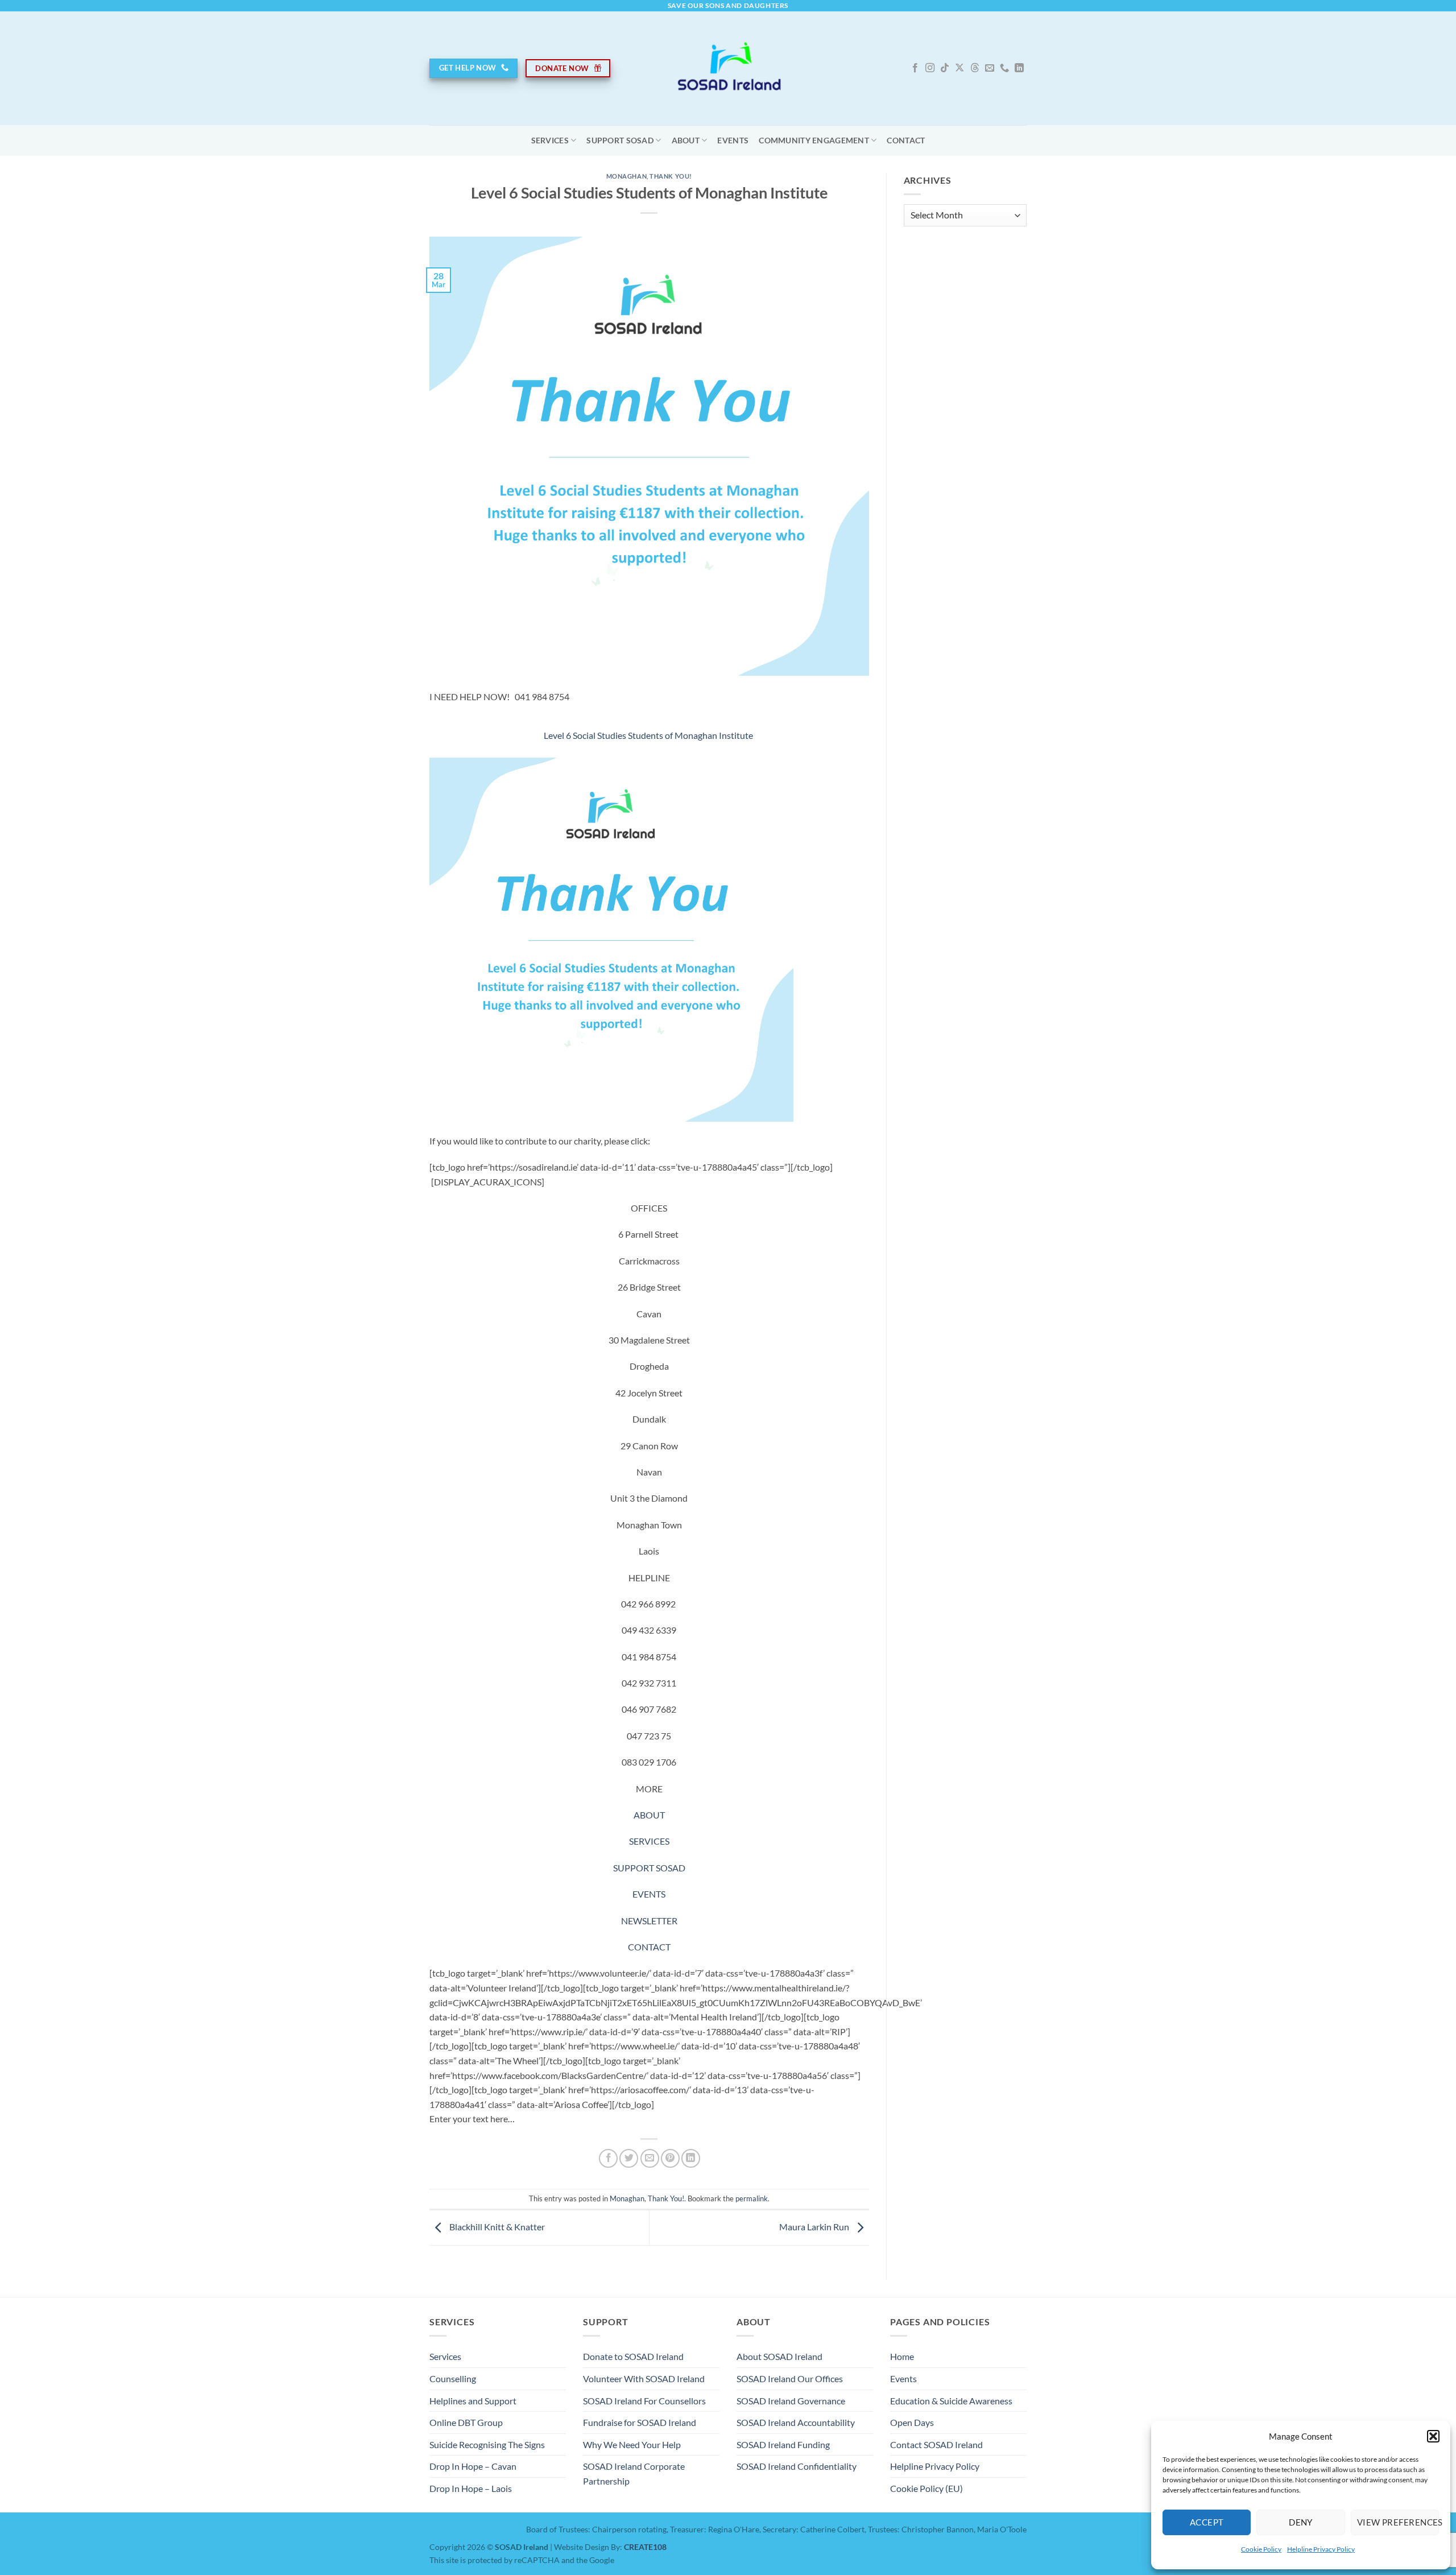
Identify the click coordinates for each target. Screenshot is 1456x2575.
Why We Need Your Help (632, 2444)
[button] (1433, 2436)
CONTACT (649, 1947)
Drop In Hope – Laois (471, 2488)
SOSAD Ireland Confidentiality (797, 2466)
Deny (1301, 2522)
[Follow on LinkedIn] (1019, 68)
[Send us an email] (990, 68)
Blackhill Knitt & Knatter (496, 2227)
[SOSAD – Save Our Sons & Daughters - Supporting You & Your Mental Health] (728, 68)
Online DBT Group (466, 2422)
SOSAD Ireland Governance (791, 2401)
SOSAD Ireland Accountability (796, 2422)
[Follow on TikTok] (945, 68)
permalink (752, 2198)
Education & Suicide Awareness (951, 2401)
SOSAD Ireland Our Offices (790, 2378)
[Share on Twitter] (629, 2158)
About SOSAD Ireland (779, 2356)
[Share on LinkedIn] (691, 2158)
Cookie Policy (1261, 2549)
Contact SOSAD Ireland (936, 2444)
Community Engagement (814, 140)
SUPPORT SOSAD (649, 1868)
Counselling (453, 2378)
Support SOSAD (620, 140)
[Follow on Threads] (975, 68)
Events (733, 140)
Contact (906, 140)
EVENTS (649, 1894)
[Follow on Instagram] (930, 68)
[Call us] (1004, 68)
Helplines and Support (473, 2401)
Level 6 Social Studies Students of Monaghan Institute (648, 735)
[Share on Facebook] (608, 2158)
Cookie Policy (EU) (926, 2488)
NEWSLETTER (649, 1921)
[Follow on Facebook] (915, 68)
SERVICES (649, 1841)
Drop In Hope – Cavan (473, 2466)
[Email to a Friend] (650, 2158)
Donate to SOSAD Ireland (633, 2356)
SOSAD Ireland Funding (783, 2444)
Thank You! (671, 176)
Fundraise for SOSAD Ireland (640, 2422)
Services (550, 140)
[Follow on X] (959, 68)
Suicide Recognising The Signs (487, 2444)
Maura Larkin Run (815, 2227)
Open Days (912, 2422)
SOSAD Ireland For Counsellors (644, 2401)
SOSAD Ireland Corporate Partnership (634, 2473)
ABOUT (686, 140)
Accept (1207, 2522)
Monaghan (626, 176)
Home (902, 2356)
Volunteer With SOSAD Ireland (644, 2378)
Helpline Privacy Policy (1321, 2549)
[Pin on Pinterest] (670, 2158)
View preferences (1398, 2522)
